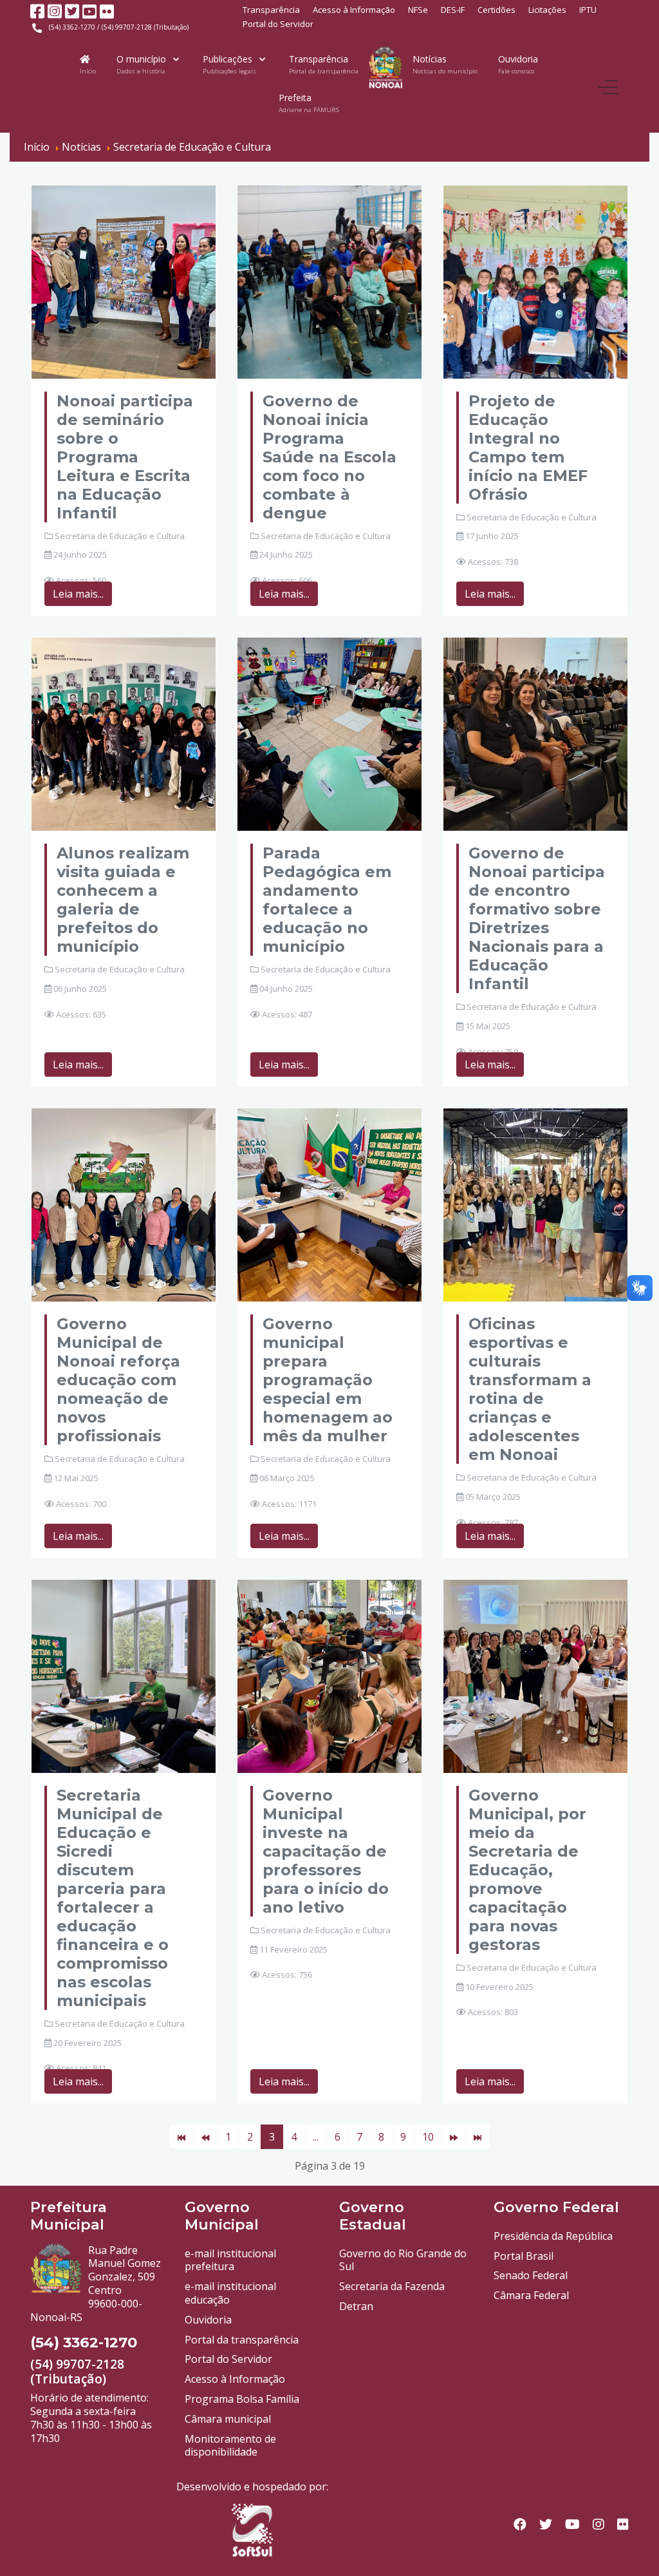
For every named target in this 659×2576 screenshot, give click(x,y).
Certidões (497, 10)
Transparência (271, 10)
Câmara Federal (531, 2295)
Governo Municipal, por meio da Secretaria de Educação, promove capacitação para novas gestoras (527, 1870)
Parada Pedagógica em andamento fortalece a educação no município (327, 900)
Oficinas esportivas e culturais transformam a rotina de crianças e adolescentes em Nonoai (530, 1389)
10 (428, 2137)
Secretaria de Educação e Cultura (120, 536)
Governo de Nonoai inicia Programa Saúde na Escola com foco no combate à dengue (329, 457)
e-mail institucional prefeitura (230, 2260)
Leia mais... (78, 594)
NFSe (418, 10)
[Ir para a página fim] (478, 2137)
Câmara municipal (228, 2419)
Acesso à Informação (354, 10)
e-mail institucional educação (230, 2293)
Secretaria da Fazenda (392, 2286)
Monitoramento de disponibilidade (230, 2446)
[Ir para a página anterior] (205, 2137)
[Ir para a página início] (181, 2137)
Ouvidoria (208, 2320)
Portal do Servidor (278, 24)
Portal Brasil (524, 2256)
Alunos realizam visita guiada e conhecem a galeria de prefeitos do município (123, 900)
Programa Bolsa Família (242, 2399)
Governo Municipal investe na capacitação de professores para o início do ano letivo (326, 1851)
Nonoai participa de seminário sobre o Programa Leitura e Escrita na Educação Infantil (125, 457)
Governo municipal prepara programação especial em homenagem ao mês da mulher (328, 1380)
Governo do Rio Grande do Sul (403, 2260)
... (316, 2137)
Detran (356, 2306)
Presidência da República (553, 2236)
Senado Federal (531, 2275)
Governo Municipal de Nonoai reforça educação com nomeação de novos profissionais (118, 1380)
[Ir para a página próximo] (454, 2137)
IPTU (588, 10)
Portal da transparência (242, 2340)
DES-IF (453, 10)
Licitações (547, 10)
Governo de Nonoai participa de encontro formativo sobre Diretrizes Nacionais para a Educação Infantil (537, 918)
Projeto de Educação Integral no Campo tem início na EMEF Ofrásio (528, 448)
